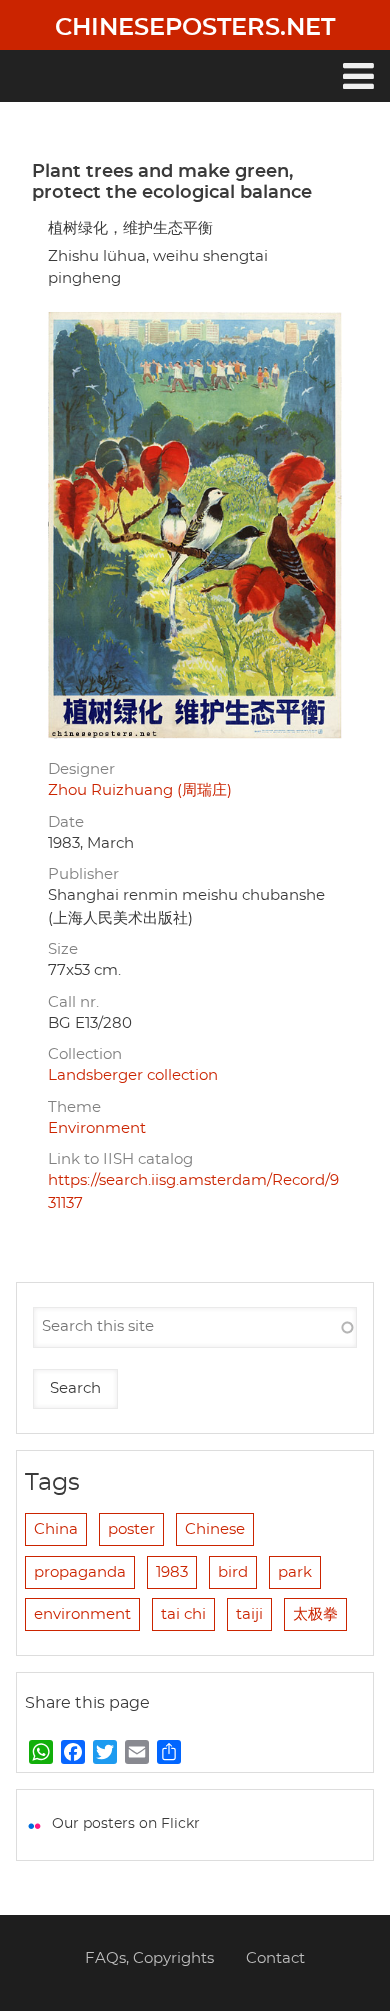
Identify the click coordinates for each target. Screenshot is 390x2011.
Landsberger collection (133, 1075)
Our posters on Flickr (126, 1824)
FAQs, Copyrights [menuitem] (149, 1958)
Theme (74, 1107)
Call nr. (73, 1002)
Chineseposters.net (195, 28)
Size (63, 949)
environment (82, 1614)
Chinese (215, 1529)
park (295, 1572)
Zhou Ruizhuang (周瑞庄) (140, 790)
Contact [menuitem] (275, 1958)
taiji (249, 1614)
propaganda (80, 1572)
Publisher (83, 874)
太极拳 (315, 1614)
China (56, 1529)
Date (66, 822)
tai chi (183, 1614)
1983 (172, 1572)
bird (233, 1572)
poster (131, 1529)
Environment (97, 1128)
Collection (85, 1054)
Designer (81, 769)
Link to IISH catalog (120, 1159)
